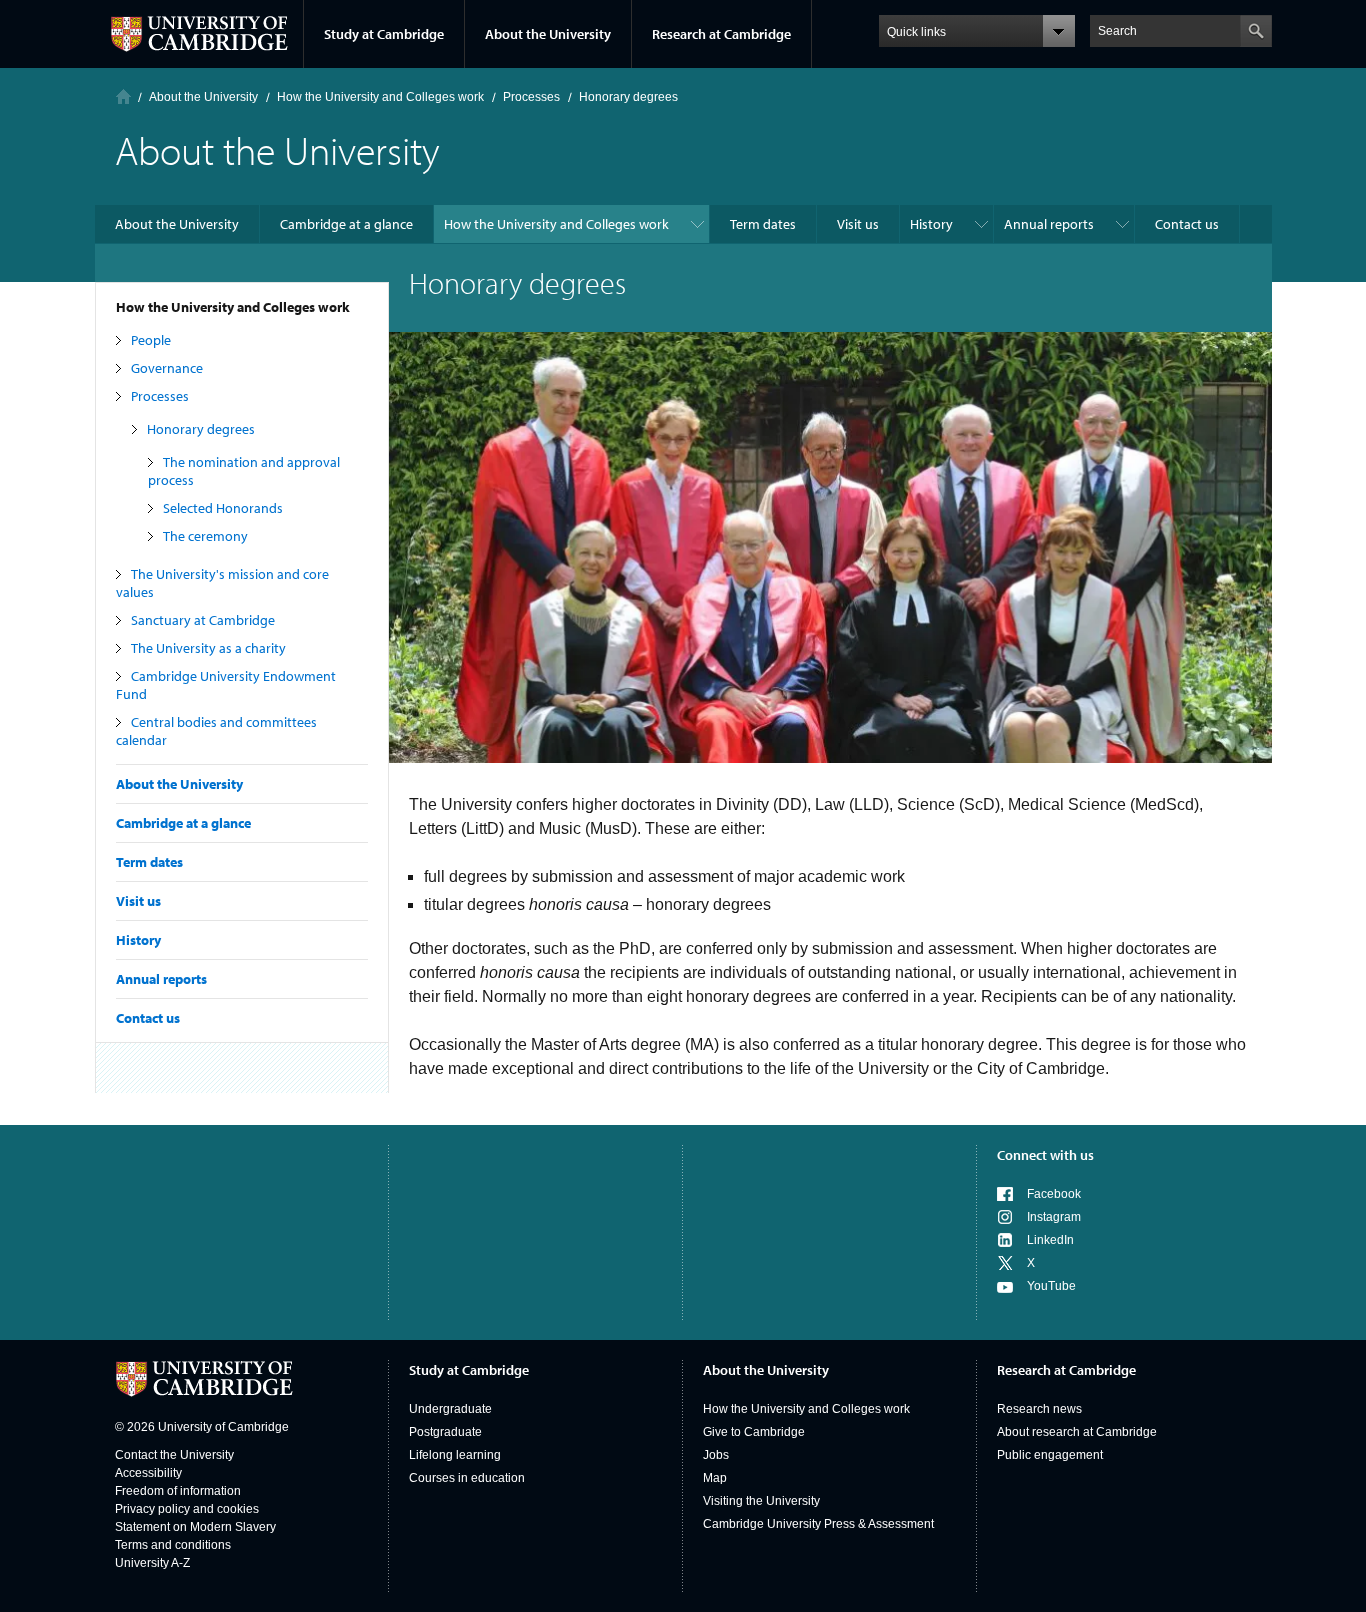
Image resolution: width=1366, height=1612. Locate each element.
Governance (167, 368)
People (151, 340)
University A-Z (152, 1563)
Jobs (716, 1455)
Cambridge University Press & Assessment (818, 1524)
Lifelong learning (455, 1455)
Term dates (149, 862)
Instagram (1054, 1217)
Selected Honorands (223, 508)
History (138, 940)
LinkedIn (1050, 1240)
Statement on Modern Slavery (195, 1527)
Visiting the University (761, 1501)
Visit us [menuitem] (858, 224)
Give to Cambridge (754, 1432)
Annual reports (161, 979)
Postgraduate (445, 1432)
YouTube (1051, 1286)
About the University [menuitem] (177, 224)
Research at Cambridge (721, 34)
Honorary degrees (201, 429)
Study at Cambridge (384, 34)
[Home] (123, 96)
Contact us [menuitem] (1187, 224)
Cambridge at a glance (183, 823)
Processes (160, 396)
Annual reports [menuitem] (1049, 224)
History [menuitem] (931, 224)
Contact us (148, 1018)
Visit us (138, 901)
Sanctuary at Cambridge (203, 620)
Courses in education (467, 1478)
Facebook (1054, 1194)
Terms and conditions (173, 1545)
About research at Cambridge (1077, 1432)
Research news (1039, 1409)
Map (715, 1478)
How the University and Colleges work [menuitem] (556, 224)
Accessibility (148, 1473)
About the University (548, 34)
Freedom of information (178, 1491)
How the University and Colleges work (233, 307)
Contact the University (174, 1455)
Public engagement (1050, 1455)
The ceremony (205, 536)
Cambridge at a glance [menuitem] (346, 224)
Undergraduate (450, 1409)
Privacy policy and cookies (187, 1509)
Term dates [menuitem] (763, 224)
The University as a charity (208, 648)
